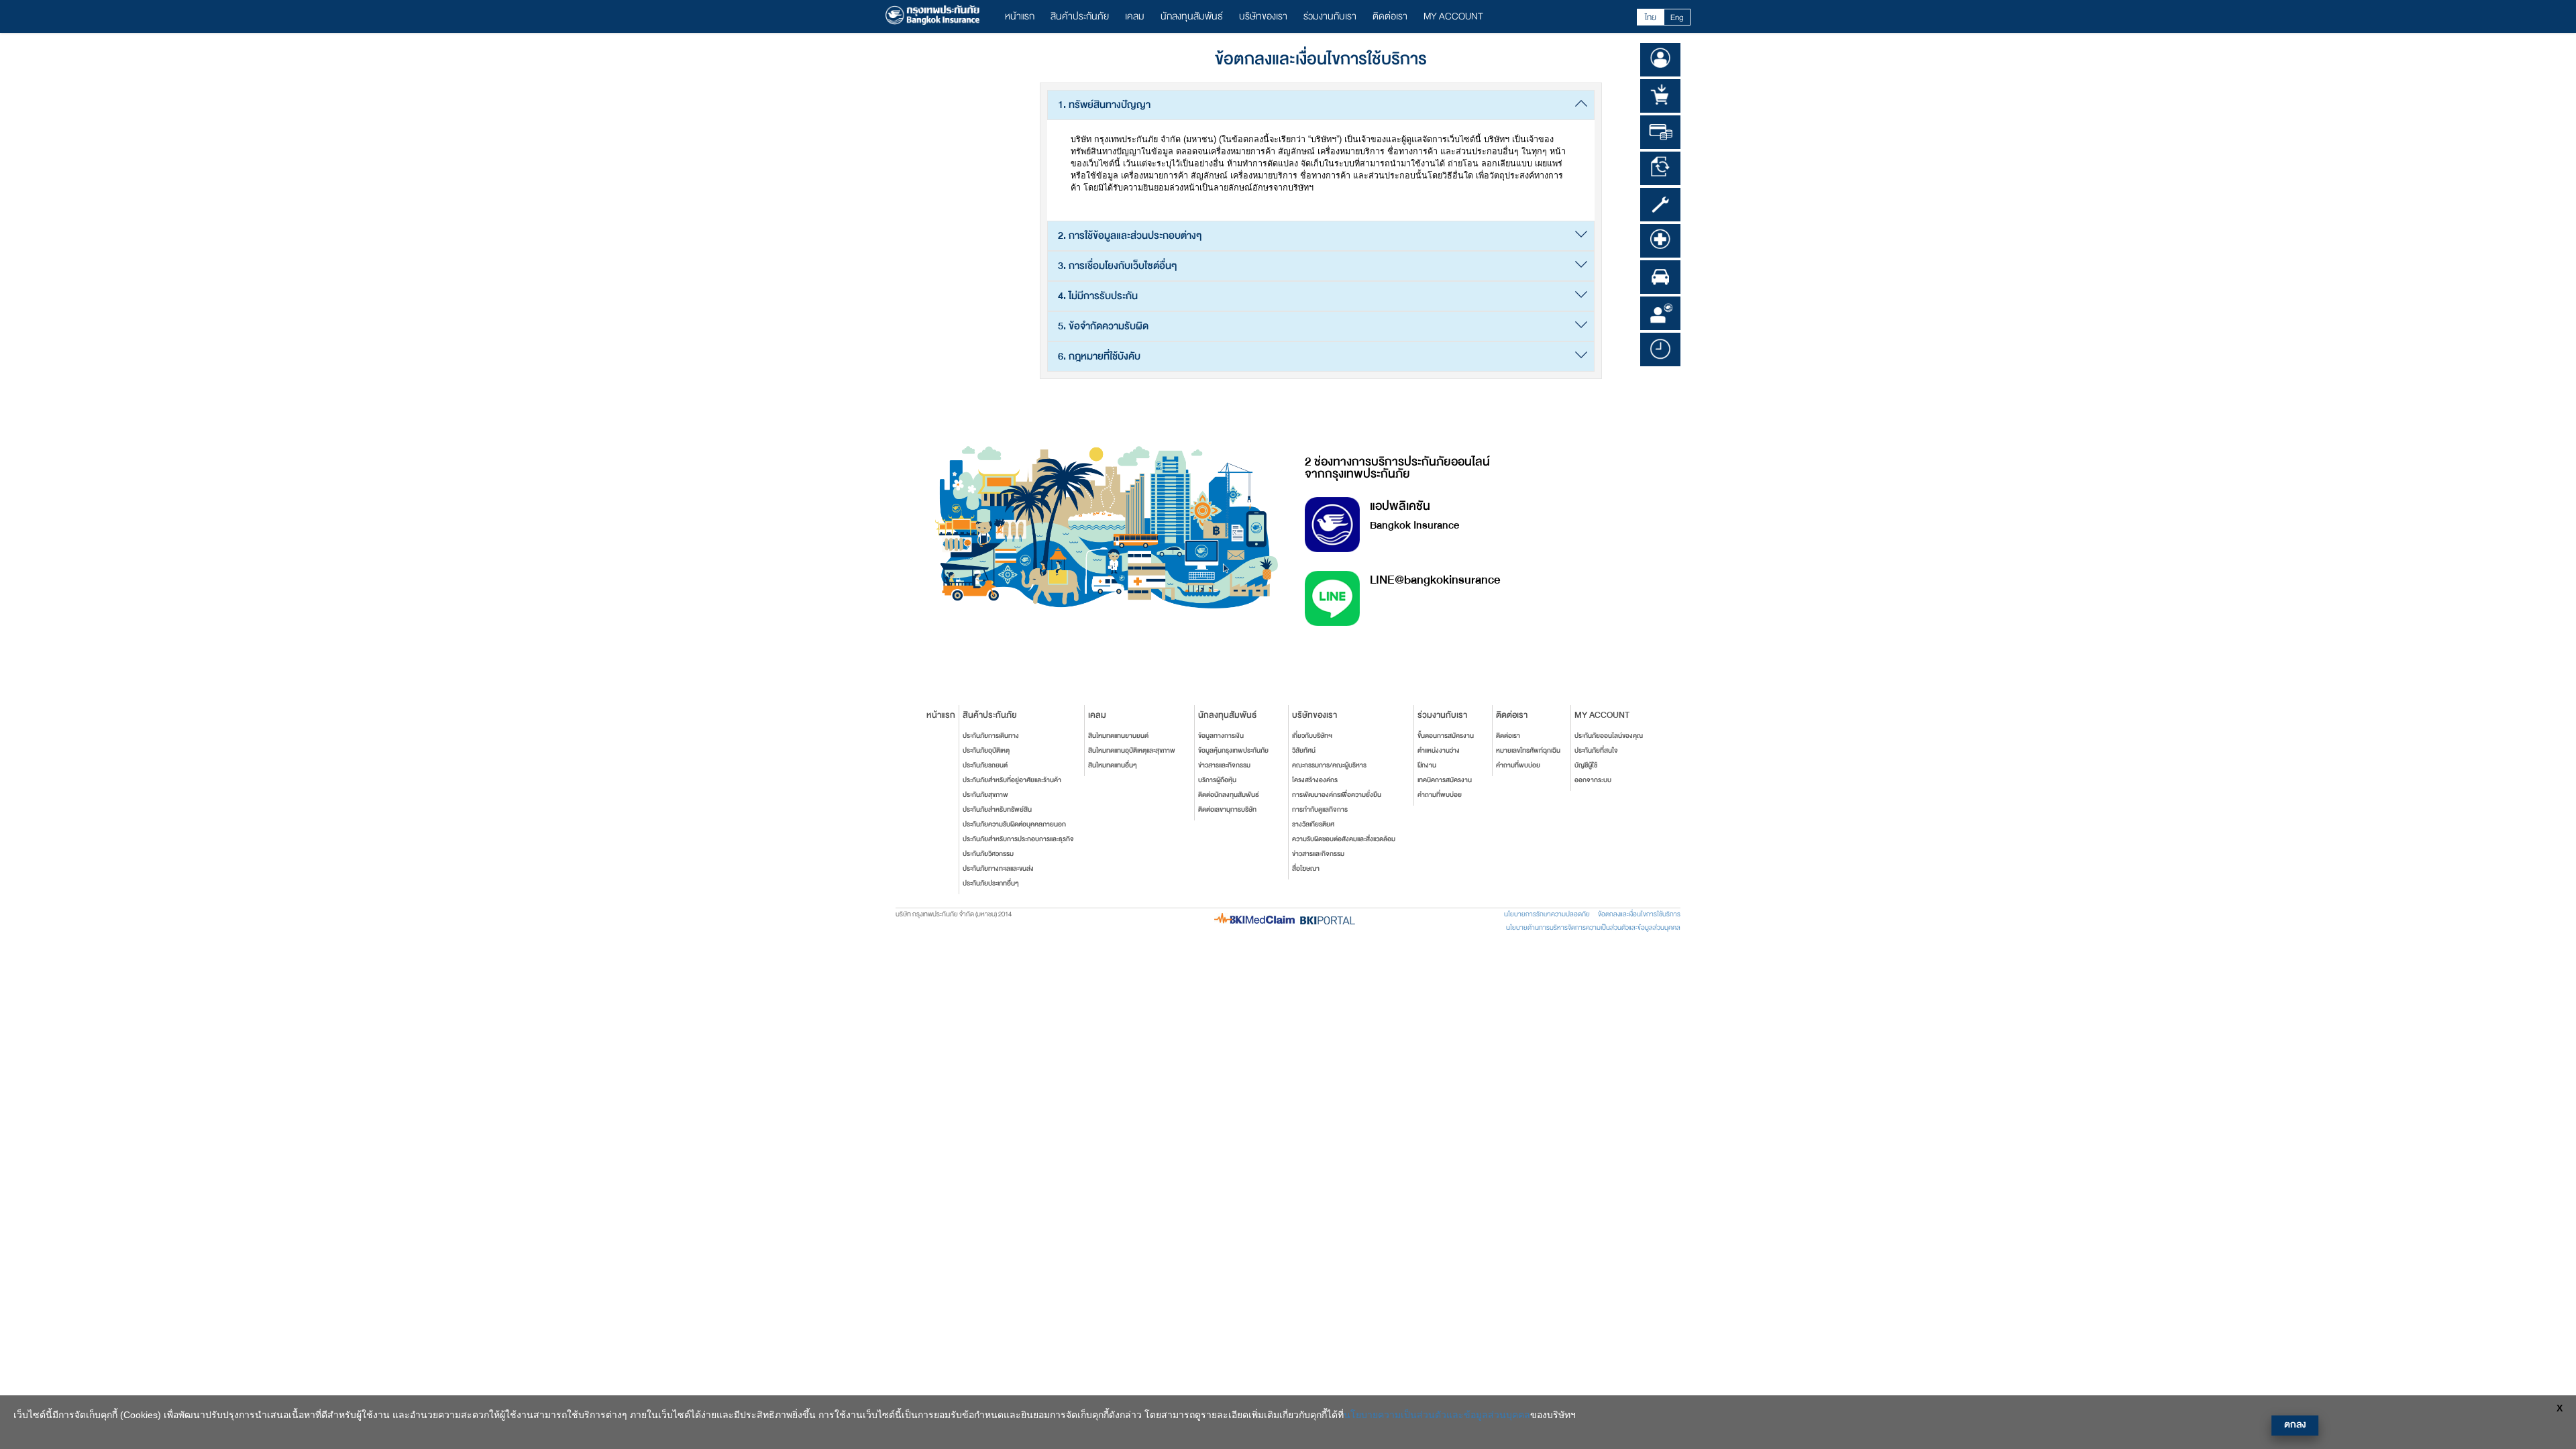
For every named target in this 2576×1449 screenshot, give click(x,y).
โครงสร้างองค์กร (1315, 780)
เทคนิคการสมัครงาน (1445, 780)
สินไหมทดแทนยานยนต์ (1118, 736)
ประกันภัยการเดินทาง (991, 736)
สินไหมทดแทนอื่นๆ (1113, 765)
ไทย (1651, 17)
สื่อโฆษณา (1306, 869)
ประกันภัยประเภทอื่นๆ (991, 883)
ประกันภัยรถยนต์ (985, 765)
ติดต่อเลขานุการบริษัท (1227, 810)
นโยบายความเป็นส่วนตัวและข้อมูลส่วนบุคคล (1437, 1415)
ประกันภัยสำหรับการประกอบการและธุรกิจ (1018, 839)
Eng (1677, 17)
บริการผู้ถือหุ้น (1217, 780)
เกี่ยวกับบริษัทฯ (1312, 736)
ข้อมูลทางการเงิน (1221, 736)
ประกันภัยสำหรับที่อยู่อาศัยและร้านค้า (1012, 780)
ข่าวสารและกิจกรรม (1224, 765)
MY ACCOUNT (1453, 16)
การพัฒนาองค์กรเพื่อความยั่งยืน (1337, 795)
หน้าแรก (1020, 16)
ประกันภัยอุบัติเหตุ (986, 751)
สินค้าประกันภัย (1080, 16)
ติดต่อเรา (1390, 16)
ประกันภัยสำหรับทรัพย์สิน (997, 810)
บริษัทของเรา (1263, 16)
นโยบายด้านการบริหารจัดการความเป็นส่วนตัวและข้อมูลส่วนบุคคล (1593, 928)
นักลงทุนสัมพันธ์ (1192, 16)
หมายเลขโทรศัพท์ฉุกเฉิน (1528, 751)
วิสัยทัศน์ (1304, 751)
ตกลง (2295, 1425)
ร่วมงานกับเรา (1330, 16)
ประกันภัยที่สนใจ (1596, 751)
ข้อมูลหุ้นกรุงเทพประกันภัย (1233, 751)
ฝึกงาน (1427, 765)
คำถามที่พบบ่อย (1440, 795)
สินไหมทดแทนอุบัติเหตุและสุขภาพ (1132, 751)
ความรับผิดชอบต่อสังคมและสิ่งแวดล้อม (1344, 839)
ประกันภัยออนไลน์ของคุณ (1609, 736)
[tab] (1321, 105)
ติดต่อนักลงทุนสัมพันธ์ (1229, 795)
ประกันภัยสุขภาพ (985, 795)
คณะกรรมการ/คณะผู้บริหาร (1329, 765)
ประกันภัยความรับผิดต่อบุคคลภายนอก (1014, 824)
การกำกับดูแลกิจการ (1320, 810)
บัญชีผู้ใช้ (1586, 765)
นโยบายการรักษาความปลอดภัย (1547, 914)
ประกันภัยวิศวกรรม (988, 854)
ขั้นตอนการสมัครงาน (1446, 736)
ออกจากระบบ (1593, 780)
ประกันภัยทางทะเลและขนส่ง (998, 869)
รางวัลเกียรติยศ (1313, 824)
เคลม (1135, 16)
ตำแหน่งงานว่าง (1439, 751)
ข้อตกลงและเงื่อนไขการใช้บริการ (1639, 914)
